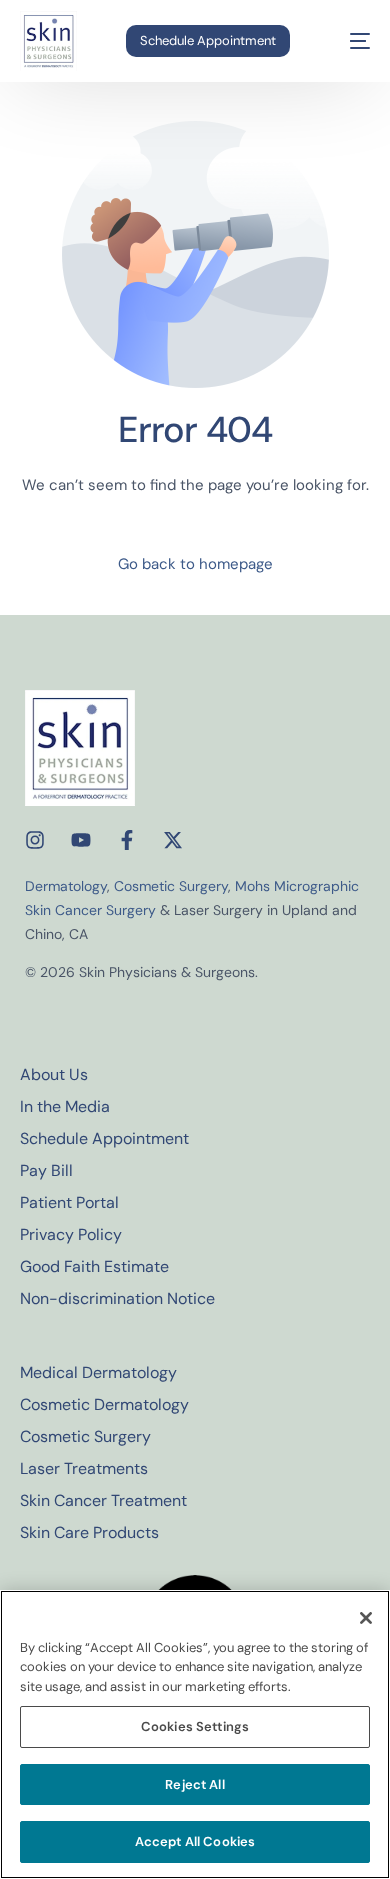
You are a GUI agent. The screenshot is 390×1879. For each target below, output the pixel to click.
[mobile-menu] (346, 41)
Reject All (194, 1784)
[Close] (366, 1618)
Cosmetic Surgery (171, 886)
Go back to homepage (195, 564)
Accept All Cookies (195, 1841)
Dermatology (66, 886)
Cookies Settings (195, 1726)
